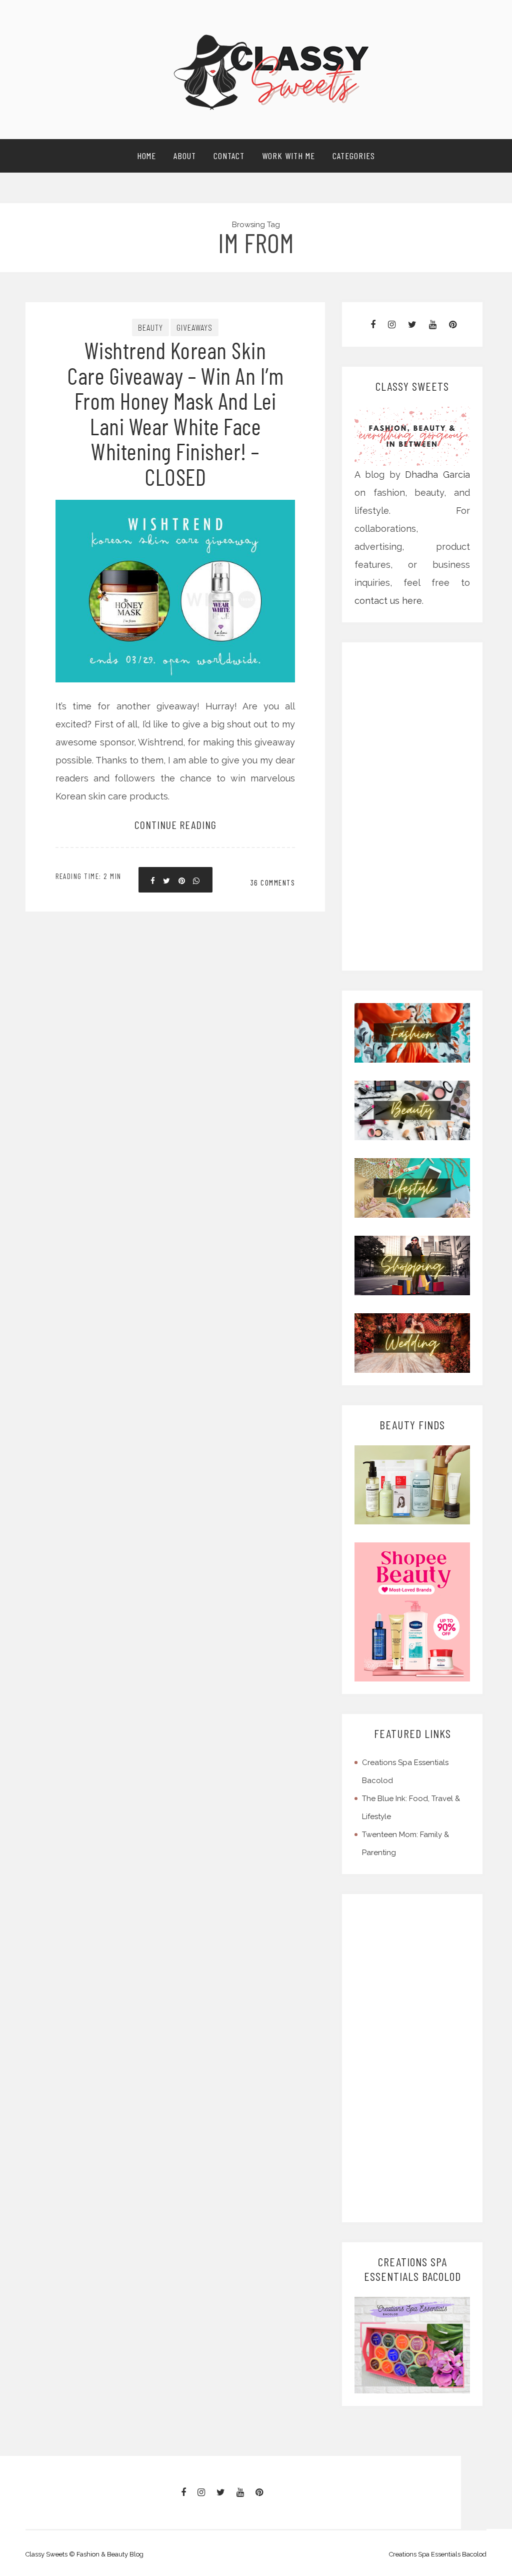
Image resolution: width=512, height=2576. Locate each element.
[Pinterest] (453, 324)
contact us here (388, 601)
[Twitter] (412, 324)
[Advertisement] (413, 806)
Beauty (150, 327)
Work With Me (288, 156)
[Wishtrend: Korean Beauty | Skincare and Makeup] (412, 1484)
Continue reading (175, 824)
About (185, 156)
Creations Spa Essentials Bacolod (438, 2554)
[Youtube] (433, 324)
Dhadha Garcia (437, 475)
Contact (229, 156)
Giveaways (194, 327)
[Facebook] (373, 324)
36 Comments (273, 883)
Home (146, 156)
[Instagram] (392, 324)
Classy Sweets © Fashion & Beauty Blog (84, 2554)
